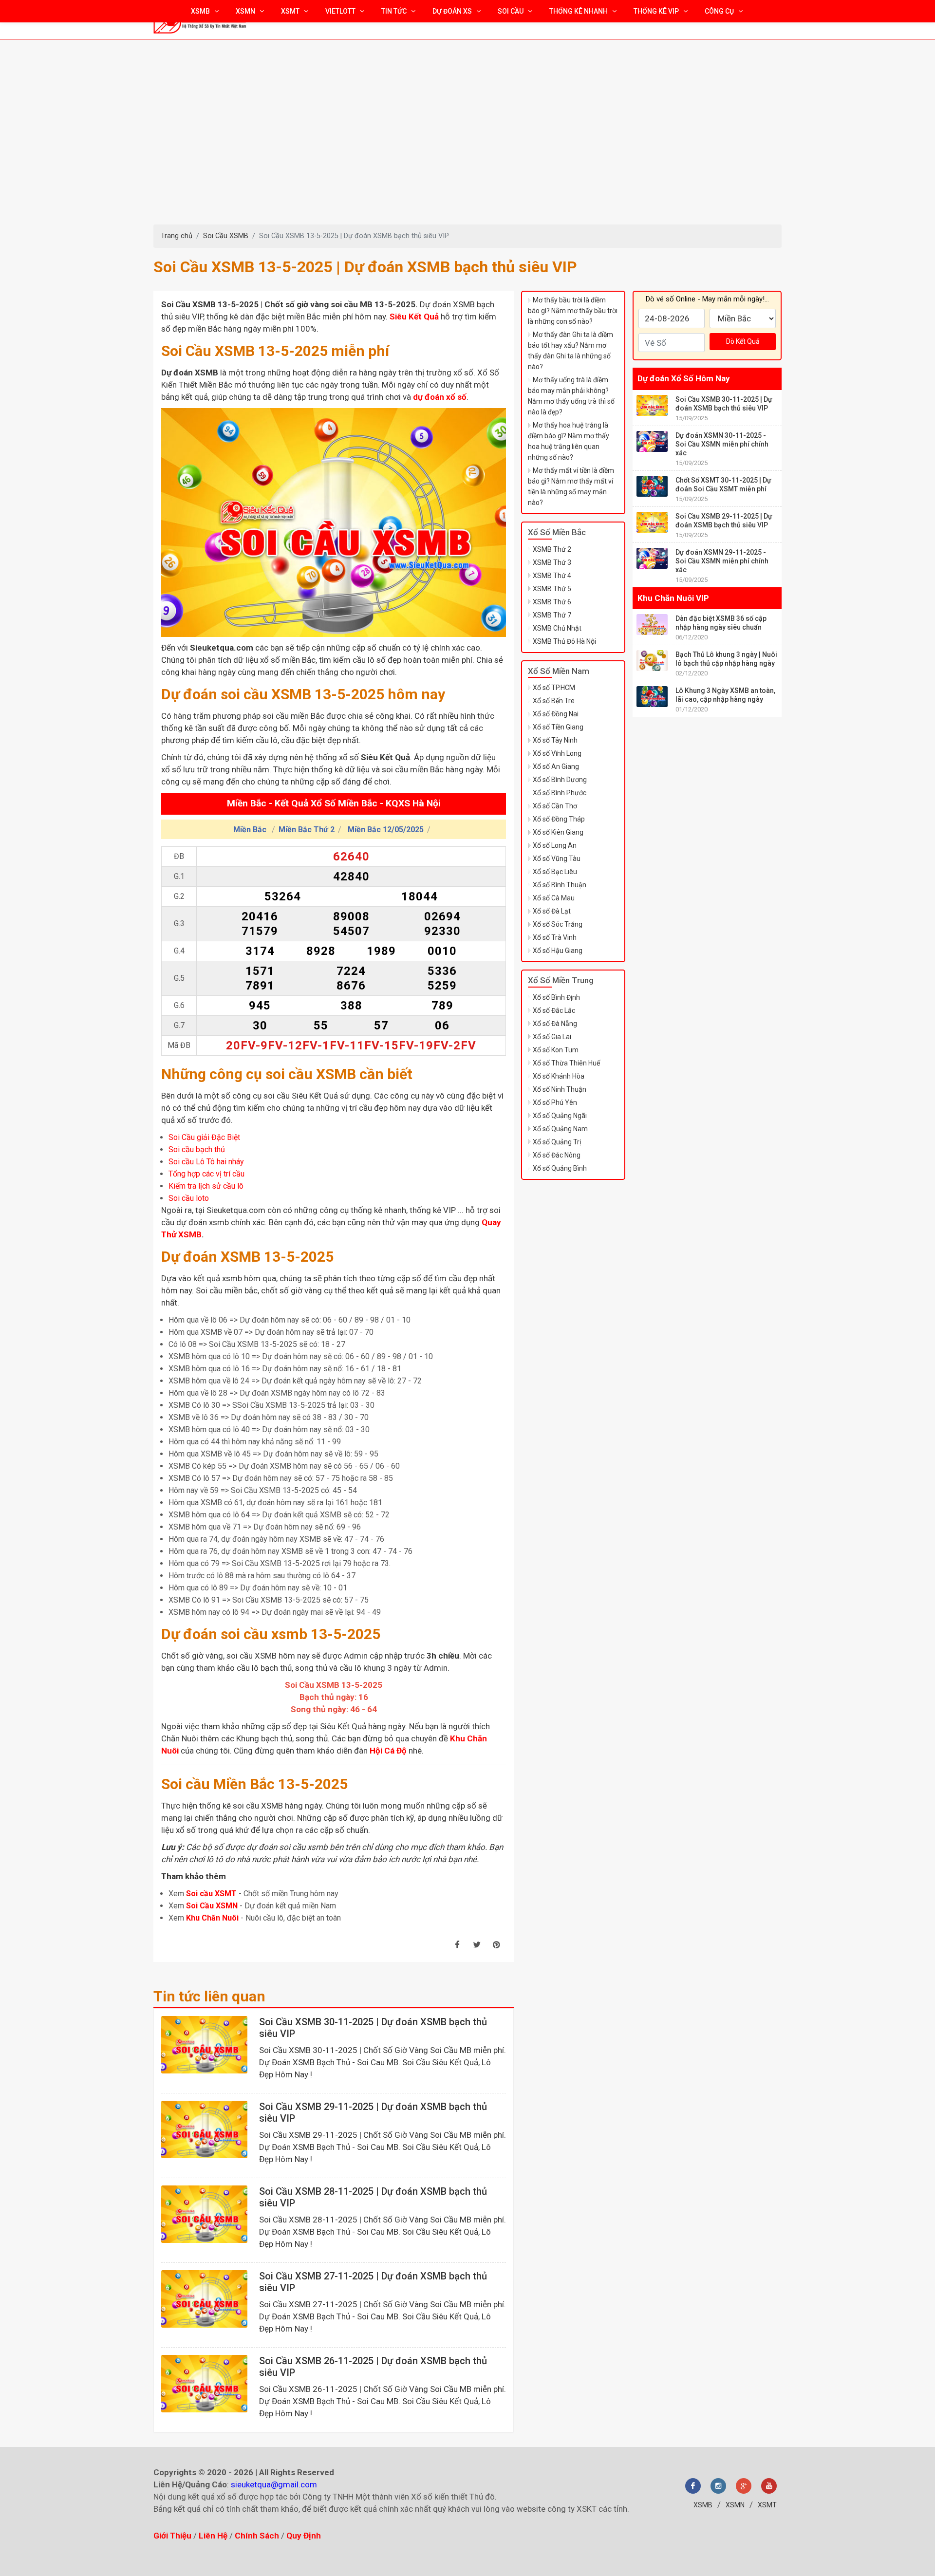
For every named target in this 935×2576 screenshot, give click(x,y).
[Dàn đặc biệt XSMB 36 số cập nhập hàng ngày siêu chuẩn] (652, 625)
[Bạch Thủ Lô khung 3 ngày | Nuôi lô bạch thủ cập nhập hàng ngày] (652, 661)
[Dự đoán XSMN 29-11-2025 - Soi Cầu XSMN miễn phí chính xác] (652, 558)
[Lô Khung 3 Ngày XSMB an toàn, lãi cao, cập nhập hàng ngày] (652, 697)
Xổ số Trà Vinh (555, 937)
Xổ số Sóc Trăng (558, 924)
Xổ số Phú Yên (555, 1102)
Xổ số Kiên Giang (558, 832)
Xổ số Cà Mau (554, 898)
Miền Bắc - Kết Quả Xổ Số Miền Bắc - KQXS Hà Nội (334, 804)
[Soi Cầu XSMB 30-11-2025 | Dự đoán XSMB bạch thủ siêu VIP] (204, 2045)
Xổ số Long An (555, 845)
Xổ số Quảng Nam (560, 1129)
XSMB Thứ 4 (552, 576)
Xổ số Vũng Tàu (557, 859)
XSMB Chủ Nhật (557, 628)
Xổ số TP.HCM (554, 688)
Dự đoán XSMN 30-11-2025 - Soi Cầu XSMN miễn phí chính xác (722, 444)
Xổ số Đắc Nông (557, 1155)
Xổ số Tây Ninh (555, 740)
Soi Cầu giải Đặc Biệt (204, 1137)
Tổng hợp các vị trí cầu (206, 1174)
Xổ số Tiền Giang (558, 727)
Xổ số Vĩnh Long (557, 753)
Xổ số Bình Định (556, 997)
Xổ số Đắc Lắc (554, 1010)
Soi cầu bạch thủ (197, 1149)
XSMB (703, 2505)
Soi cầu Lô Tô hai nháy (206, 1162)
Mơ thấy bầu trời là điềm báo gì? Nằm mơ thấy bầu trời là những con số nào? (573, 311)
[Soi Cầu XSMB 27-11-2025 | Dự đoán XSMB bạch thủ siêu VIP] (204, 2299)
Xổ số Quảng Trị (557, 1142)
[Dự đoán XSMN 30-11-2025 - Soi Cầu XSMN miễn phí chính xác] (652, 441)
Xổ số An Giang (556, 766)
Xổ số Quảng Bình (560, 1168)
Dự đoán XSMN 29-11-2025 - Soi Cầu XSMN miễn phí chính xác (722, 561)
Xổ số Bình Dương (560, 780)
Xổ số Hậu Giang (558, 951)
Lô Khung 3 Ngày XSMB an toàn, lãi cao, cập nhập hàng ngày (725, 695)
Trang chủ (177, 236)
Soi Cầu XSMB (226, 236)
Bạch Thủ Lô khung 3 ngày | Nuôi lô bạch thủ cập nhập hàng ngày (726, 659)
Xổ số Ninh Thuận (560, 1089)
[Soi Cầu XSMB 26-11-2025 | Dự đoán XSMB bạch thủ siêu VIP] (204, 2384)
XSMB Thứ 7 (552, 615)
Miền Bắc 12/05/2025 (386, 830)
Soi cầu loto (189, 1198)
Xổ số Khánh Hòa (559, 1076)
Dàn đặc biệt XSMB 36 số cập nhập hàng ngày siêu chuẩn (721, 623)
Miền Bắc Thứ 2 (307, 830)
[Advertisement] (467, 151)
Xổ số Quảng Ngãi (560, 1116)
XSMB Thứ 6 (552, 602)
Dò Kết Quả (743, 341)
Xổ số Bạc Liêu (555, 872)
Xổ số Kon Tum (556, 1050)
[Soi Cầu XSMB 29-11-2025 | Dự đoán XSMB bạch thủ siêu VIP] (204, 2129)
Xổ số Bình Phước (560, 793)
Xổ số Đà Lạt (552, 911)
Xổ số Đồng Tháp (559, 819)
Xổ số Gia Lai (552, 1037)
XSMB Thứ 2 (552, 549)
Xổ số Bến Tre (554, 701)
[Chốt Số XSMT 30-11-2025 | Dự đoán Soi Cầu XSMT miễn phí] (652, 486)
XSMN (735, 2505)
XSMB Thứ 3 (552, 562)
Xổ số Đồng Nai (556, 714)
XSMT (767, 2505)
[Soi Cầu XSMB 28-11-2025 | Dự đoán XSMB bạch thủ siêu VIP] (204, 2214)
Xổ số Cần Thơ (555, 806)
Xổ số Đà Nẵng (555, 1024)
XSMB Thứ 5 (552, 589)
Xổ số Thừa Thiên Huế (566, 1063)
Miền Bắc (251, 830)
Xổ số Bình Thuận (560, 885)
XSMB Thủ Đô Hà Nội (564, 641)
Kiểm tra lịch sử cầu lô (206, 1186)
